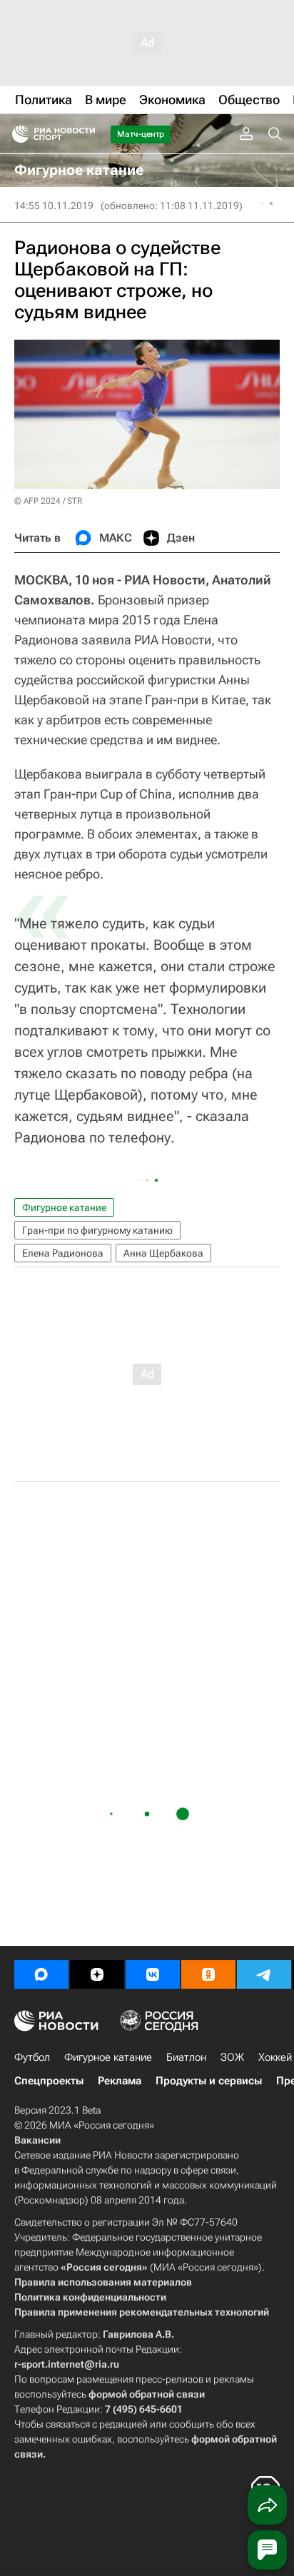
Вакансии (37, 2140)
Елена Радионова (63, 1253)
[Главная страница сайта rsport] (86, 134)
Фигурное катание (64, 1207)
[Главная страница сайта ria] (16, 134)
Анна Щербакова (163, 1253)
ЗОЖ (232, 2057)
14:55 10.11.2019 (54, 206)
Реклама (120, 2081)
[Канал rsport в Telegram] (264, 1974)
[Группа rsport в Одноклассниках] (208, 1974)
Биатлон (186, 2057)
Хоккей (275, 2057)
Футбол (32, 2057)
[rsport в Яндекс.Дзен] (97, 1974)
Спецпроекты (49, 2081)
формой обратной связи (147, 2394)
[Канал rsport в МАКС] (41, 1974)
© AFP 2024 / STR (48, 501)
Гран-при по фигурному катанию (97, 1230)
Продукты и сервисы (209, 2081)
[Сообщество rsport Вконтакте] (153, 1974)
